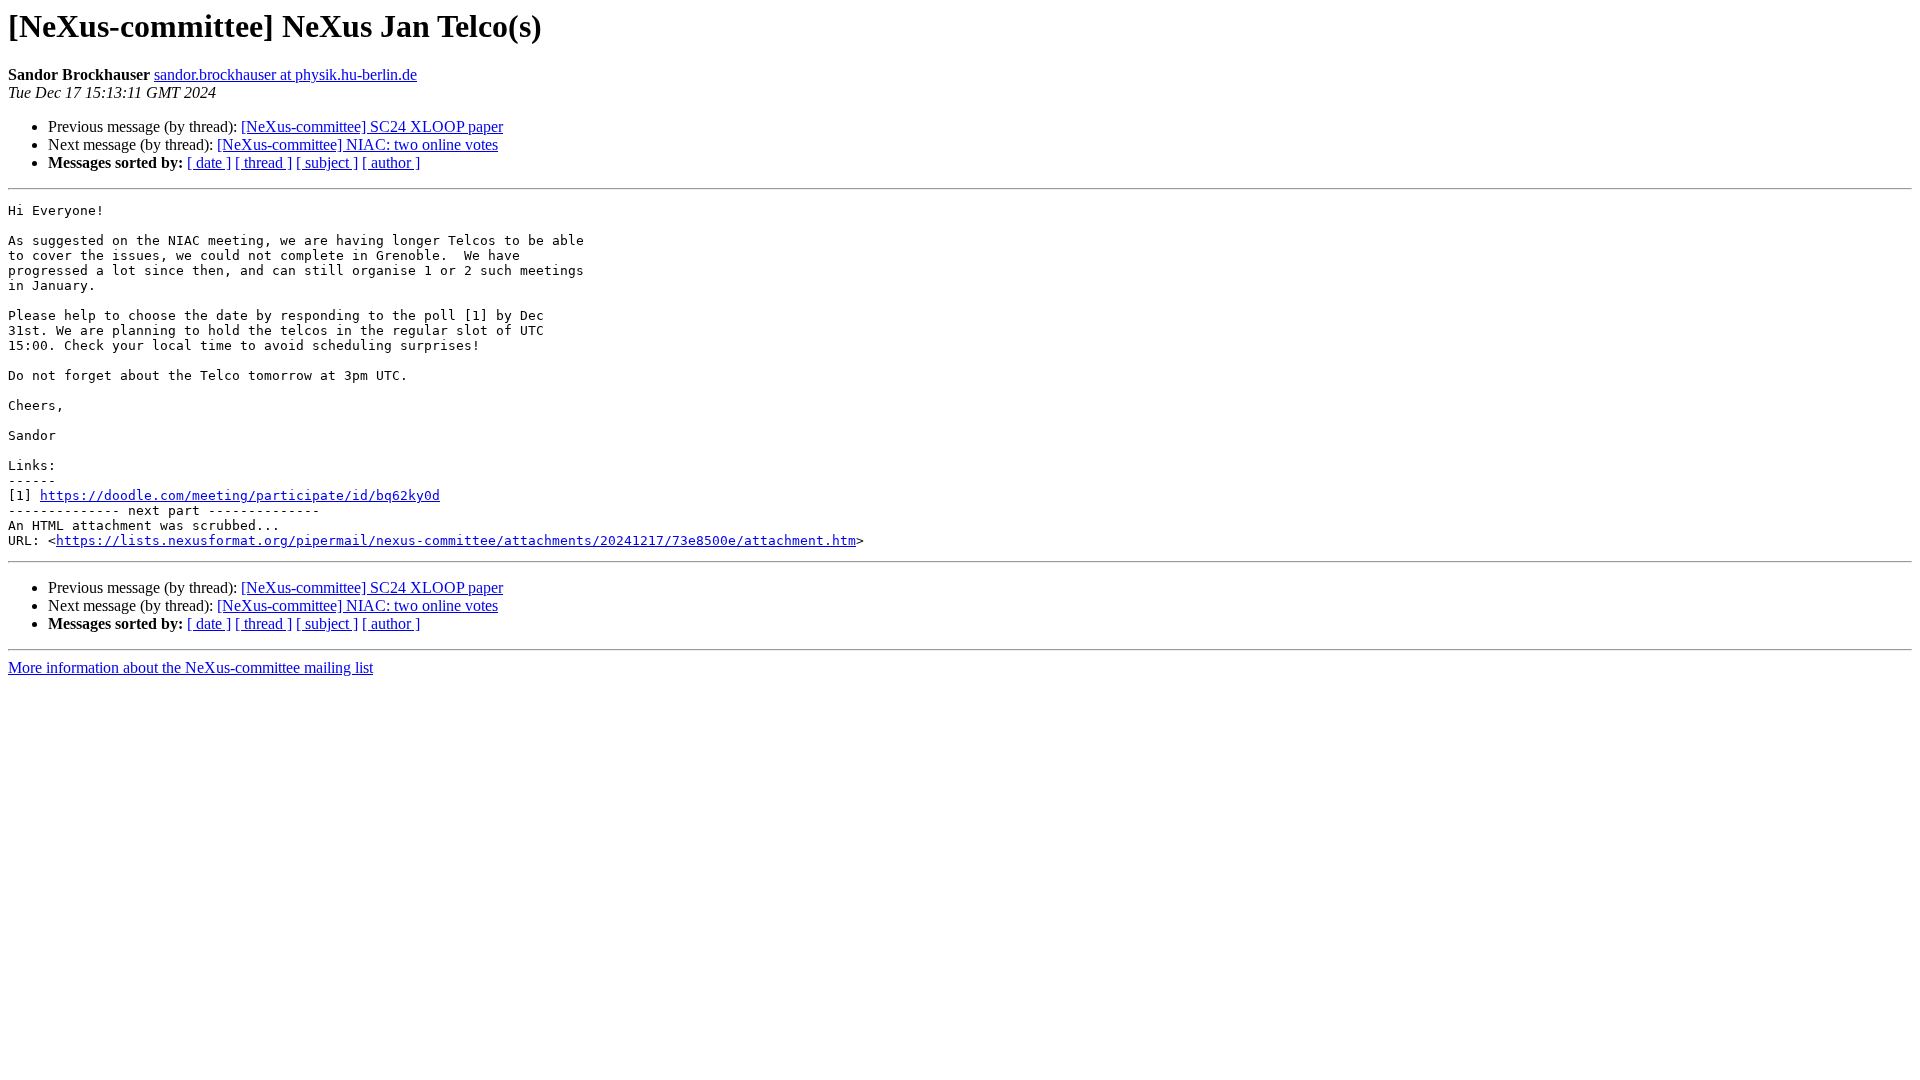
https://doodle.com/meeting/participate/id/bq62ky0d (240, 495)
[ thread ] (263, 162)
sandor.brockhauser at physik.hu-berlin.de (285, 74)
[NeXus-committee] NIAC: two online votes (357, 144)
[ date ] (209, 162)
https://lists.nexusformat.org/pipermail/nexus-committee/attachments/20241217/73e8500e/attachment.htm (456, 540)
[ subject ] (327, 162)
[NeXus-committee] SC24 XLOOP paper (372, 126)
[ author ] (391, 162)
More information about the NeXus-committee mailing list (190, 667)
